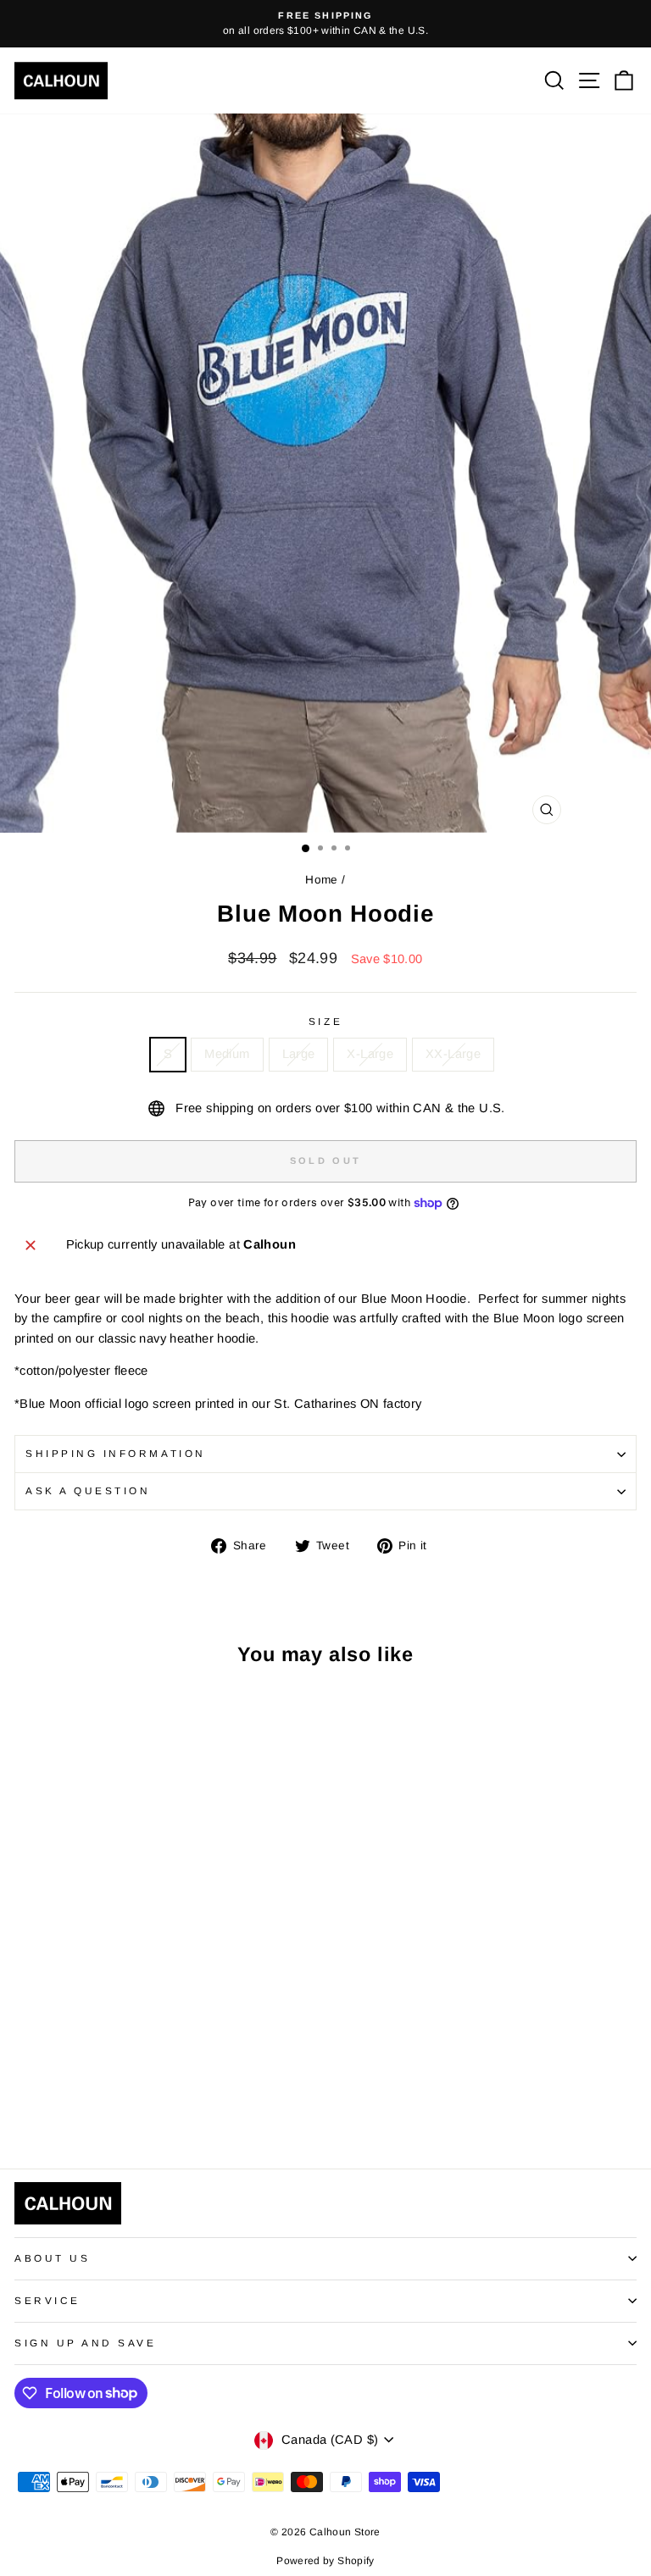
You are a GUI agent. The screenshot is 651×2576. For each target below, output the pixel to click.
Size (325, 1021)
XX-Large (453, 1054)
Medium (227, 1054)
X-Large (370, 1054)
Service (47, 2300)
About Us (52, 2258)
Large (299, 1054)
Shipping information (116, 1453)
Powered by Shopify (325, 2561)
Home (321, 880)
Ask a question (88, 1490)
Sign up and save (86, 2343)
